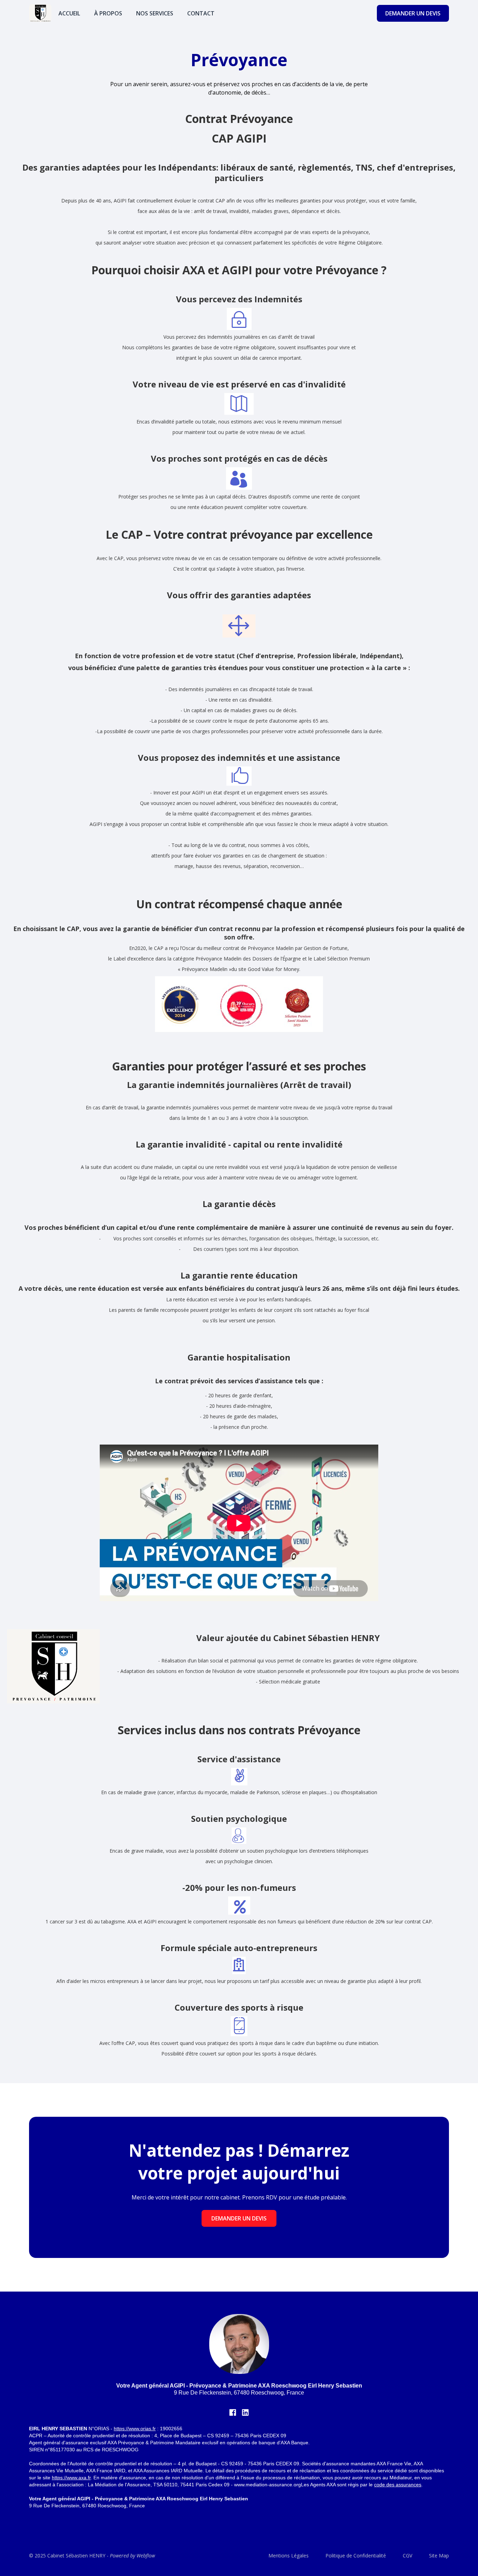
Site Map (439, 2556)
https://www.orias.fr (135, 2429)
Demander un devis (239, 2218)
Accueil (69, 13)
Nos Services (155, 13)
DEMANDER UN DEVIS (413, 13)
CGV (407, 2556)
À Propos (108, 13)
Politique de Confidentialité (356, 2556)
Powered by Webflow (132, 2556)
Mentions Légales (289, 2556)
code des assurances (398, 2485)
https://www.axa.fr (71, 2478)
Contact (201, 13)
